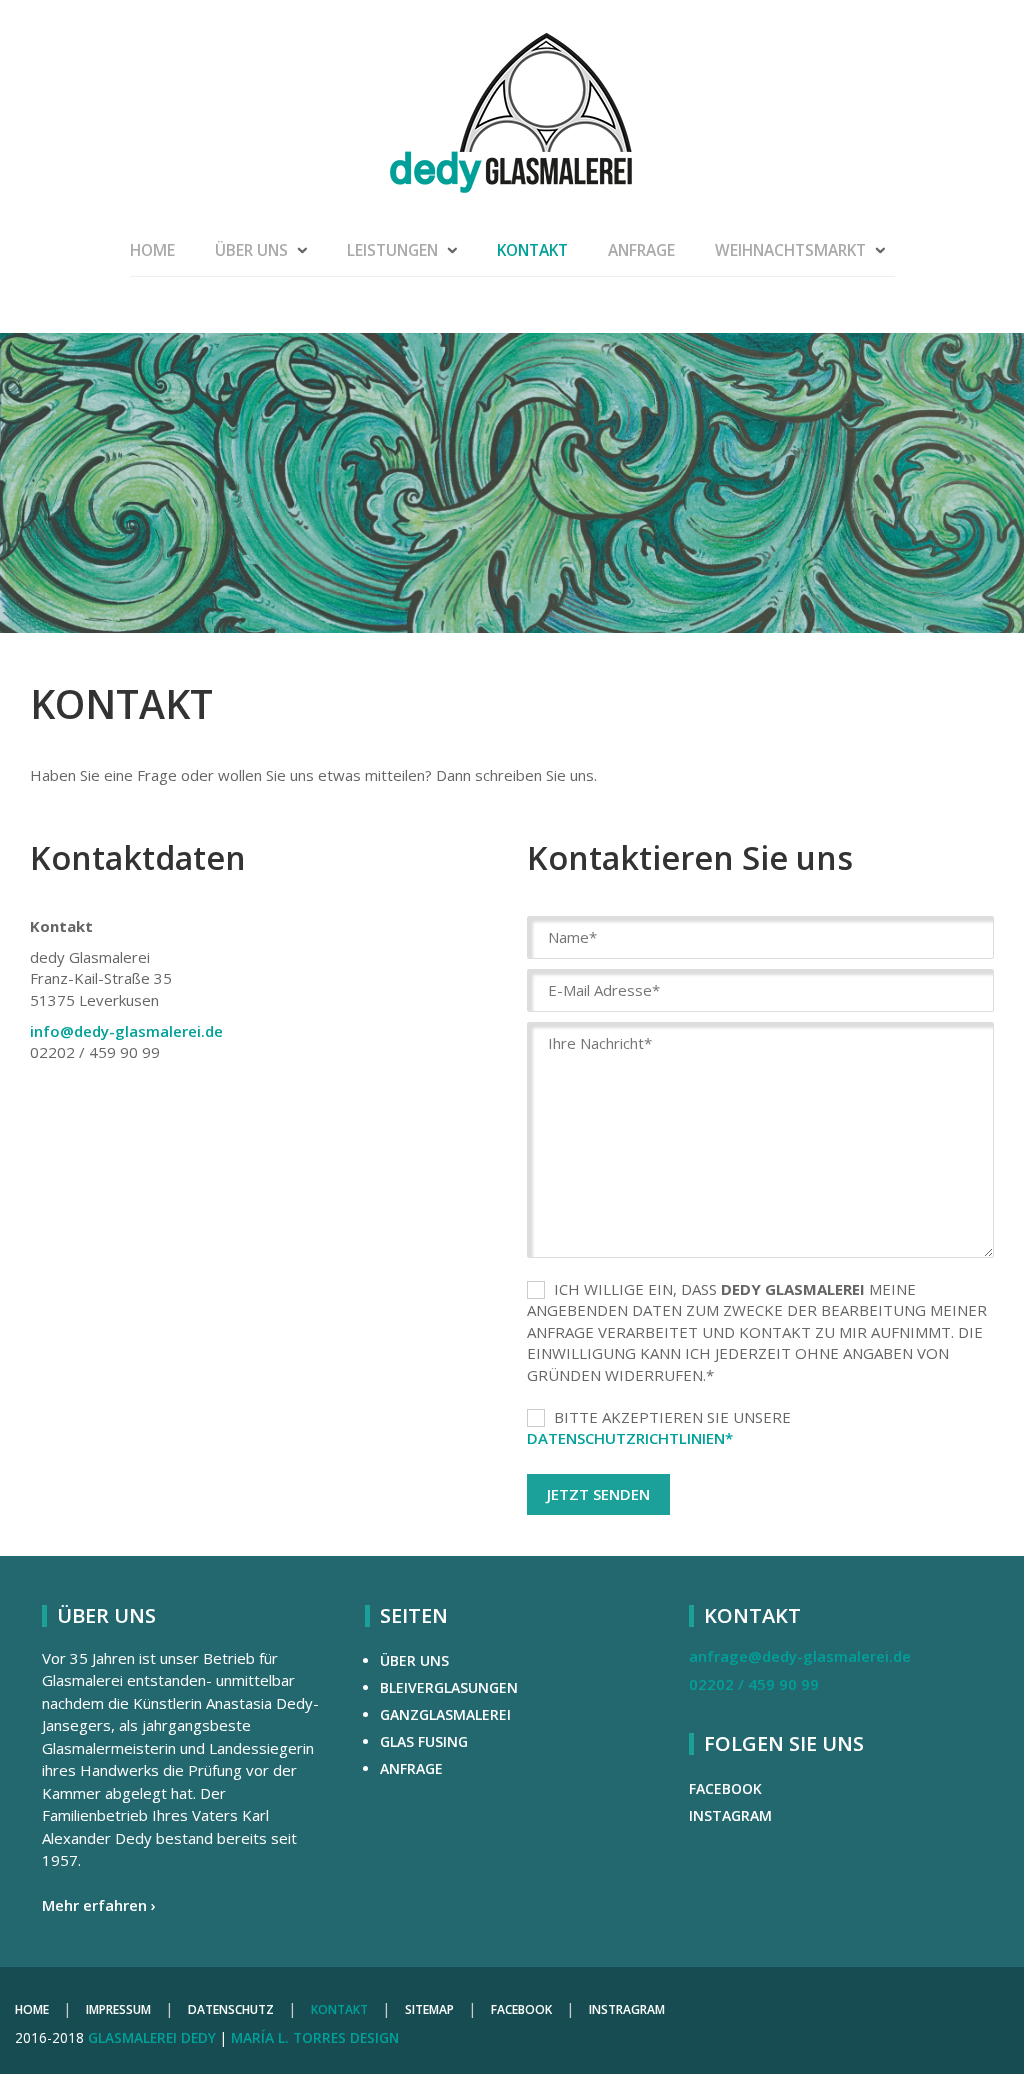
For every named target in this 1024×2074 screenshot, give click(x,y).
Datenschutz (231, 2009)
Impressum (118, 2009)
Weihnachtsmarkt (790, 250)
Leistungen (392, 250)
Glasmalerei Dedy (152, 2037)
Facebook (725, 1788)
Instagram (730, 1815)
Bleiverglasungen (449, 1687)
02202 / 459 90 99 (754, 1684)
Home (152, 250)
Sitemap (429, 2009)
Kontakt (532, 250)
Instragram (627, 2009)
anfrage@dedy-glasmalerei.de (800, 1656)
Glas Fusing (424, 1741)
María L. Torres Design (315, 2037)
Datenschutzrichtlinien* (630, 1438)
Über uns (251, 250)
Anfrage (641, 250)
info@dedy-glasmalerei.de (126, 1031)
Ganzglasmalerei (445, 1714)
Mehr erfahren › (99, 1905)
